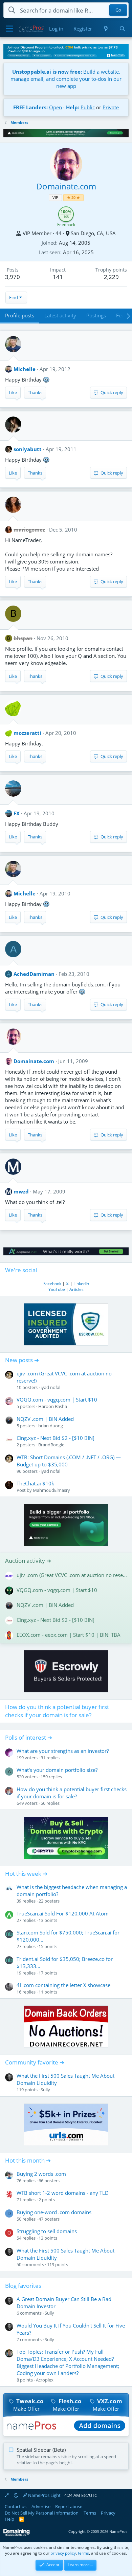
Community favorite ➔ (35, 2062)
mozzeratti (27, 733)
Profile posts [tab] (20, 315)
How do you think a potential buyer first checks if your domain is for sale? (57, 1711)
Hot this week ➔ (26, 1874)
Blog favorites (23, 2286)
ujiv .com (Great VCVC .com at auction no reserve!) (72, 1575)
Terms (90, 2513)
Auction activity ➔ (28, 1561)
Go (118, 10)
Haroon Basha (53, 1406)
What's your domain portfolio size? (57, 1770)
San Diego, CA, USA (93, 233)
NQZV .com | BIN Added (45, 1419)
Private (111, 107)
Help (9, 2519)
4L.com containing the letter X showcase (63, 1985)
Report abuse (69, 2506)
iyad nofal (50, 1387)
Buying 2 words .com (41, 2174)
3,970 (13, 277)
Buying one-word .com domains (54, 2212)
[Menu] (9, 29)
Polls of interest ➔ (29, 1737)
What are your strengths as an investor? (63, 1751)
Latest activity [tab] (60, 315)
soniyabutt (28, 449)
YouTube (57, 1289)
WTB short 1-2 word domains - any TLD (63, 2193)
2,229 (111, 277)
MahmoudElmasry (51, 1490)
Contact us (16, 2506)
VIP (55, 197)
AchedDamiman (34, 974)
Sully (45, 2090)
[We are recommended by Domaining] (17, 2534)
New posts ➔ (22, 1360)
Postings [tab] (96, 315)
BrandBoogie (51, 1445)
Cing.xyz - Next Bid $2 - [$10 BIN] (56, 1438)
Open (56, 107)
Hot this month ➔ (28, 2160)
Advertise (41, 2506)
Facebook (52, 1284)
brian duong (51, 1426)
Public (88, 107)
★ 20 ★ (73, 197)
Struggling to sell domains (47, 2231)
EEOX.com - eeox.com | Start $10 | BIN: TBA (69, 1635)
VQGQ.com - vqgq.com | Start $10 (57, 1400)
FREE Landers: (30, 107)
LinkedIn (81, 1284)
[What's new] (105, 29)
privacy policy (63, 2553)
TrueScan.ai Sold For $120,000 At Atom (63, 1913)
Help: (73, 107)
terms (83, 2553)
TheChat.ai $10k (35, 1483)
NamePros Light (44, 2495)
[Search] (122, 29)
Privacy (108, 2513)
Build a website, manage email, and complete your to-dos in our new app (66, 79)
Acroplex (45, 2380)
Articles (76, 1289)
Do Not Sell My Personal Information (42, 2513)
